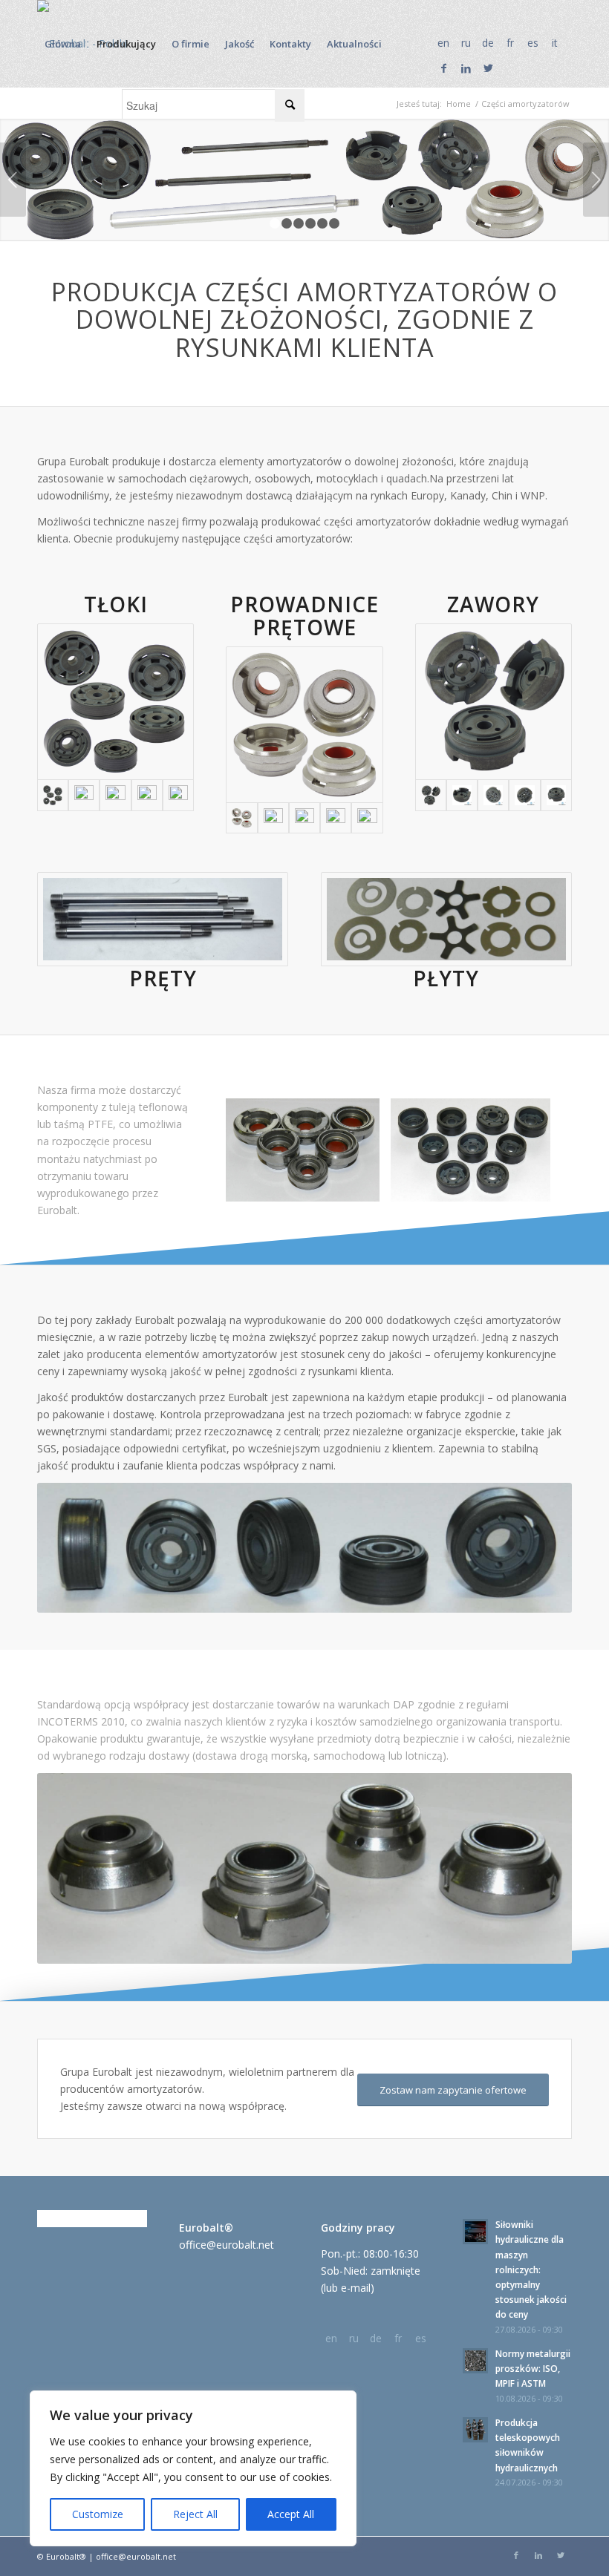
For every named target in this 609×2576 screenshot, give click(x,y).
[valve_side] (524, 795)
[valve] (462, 795)
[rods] (163, 919)
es (533, 43)
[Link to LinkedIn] (466, 68)
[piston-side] (147, 795)
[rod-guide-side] (367, 818)
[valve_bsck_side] (493, 795)
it (555, 43)
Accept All (291, 2514)
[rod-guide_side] (304, 818)
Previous (13, 180)
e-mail (356, 2288)
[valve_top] (556, 795)
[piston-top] (115, 795)
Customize (98, 2514)
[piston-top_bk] (178, 795)
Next (596, 180)
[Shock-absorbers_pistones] (115, 702)
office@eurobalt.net (227, 2245)
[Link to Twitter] (488, 68)
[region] (193, 2468)
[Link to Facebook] (443, 68)
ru (466, 43)
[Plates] (446, 919)
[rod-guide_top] (336, 818)
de (488, 43)
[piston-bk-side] (84, 795)
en (443, 43)
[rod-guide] (273, 818)
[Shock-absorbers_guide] (304, 725)
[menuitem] (63, 44)
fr (510, 43)
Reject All (195, 2514)
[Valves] (494, 702)
